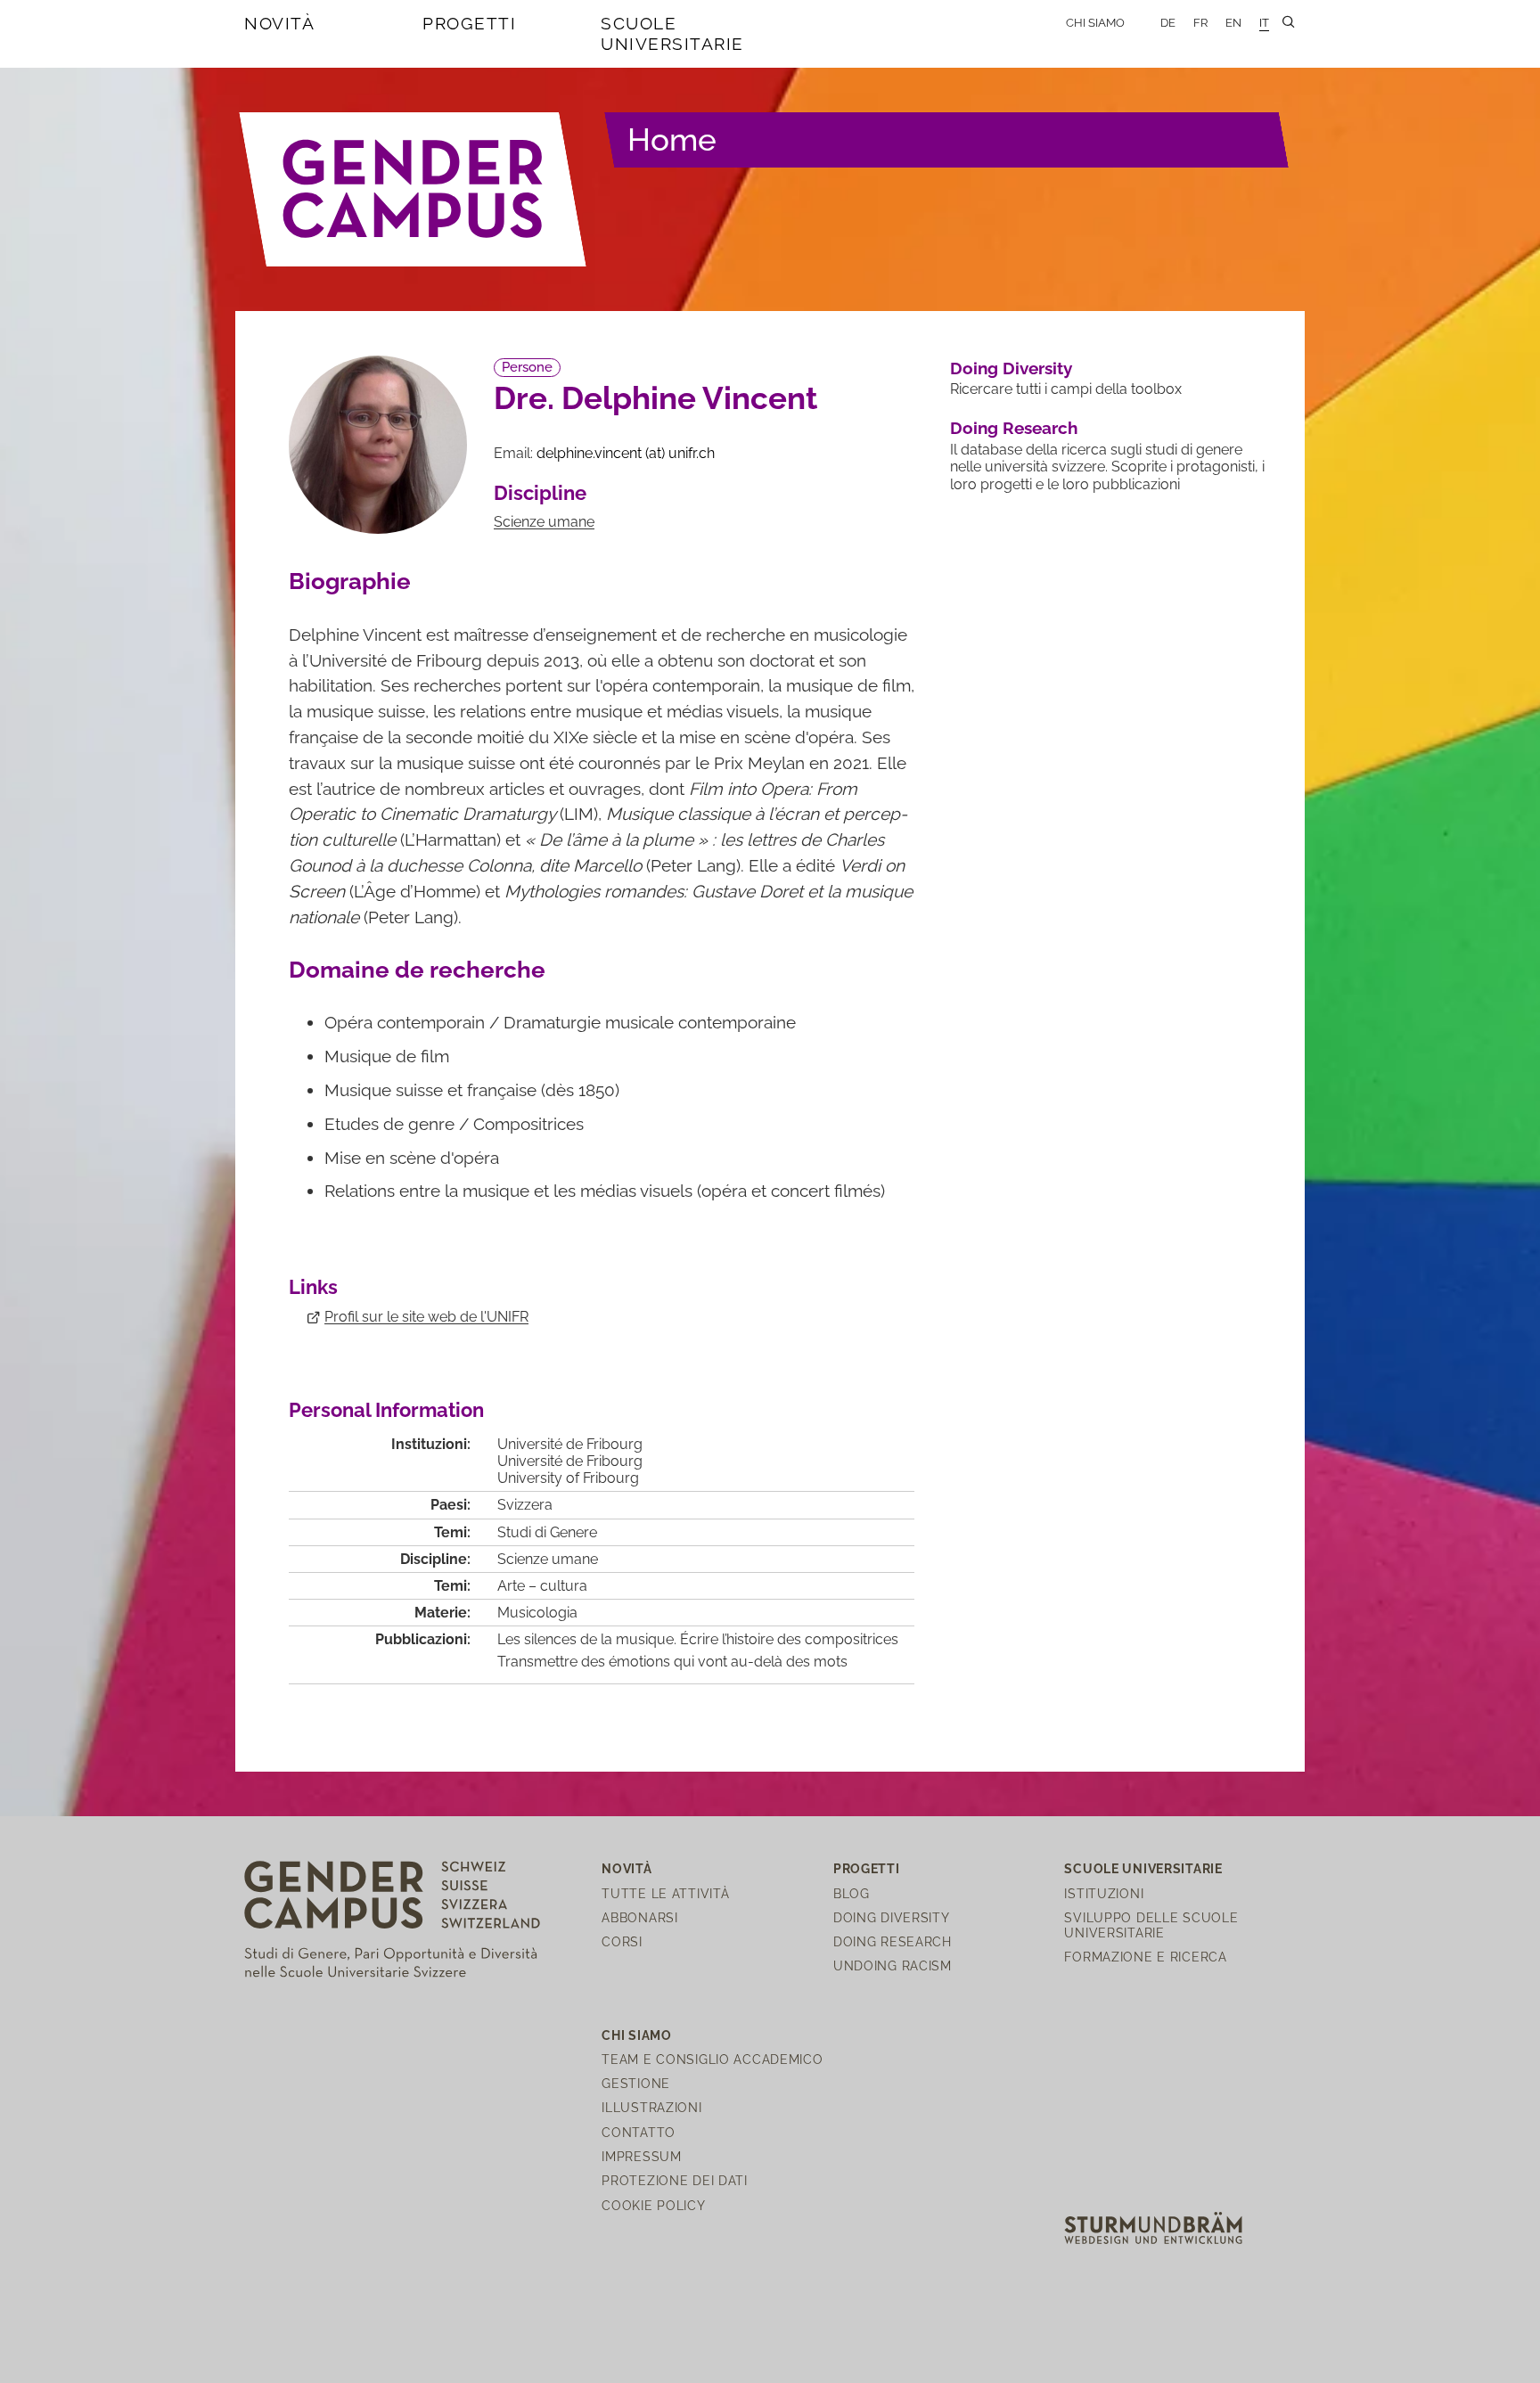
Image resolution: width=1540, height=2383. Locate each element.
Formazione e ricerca (1145, 1957)
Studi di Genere (547, 1532)
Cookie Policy (653, 2205)
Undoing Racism (893, 1965)
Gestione (636, 2083)
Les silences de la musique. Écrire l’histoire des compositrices (698, 1639)
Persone (527, 367)
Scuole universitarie (672, 33)
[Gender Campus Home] (414, 189)
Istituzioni (1104, 1893)
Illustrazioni (651, 2107)
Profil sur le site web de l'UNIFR (426, 1317)
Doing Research (1014, 428)
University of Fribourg (568, 1478)
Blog (852, 1893)
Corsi (622, 1941)
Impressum (641, 2156)
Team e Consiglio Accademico (712, 2059)
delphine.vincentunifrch (626, 453)
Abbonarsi (639, 1917)
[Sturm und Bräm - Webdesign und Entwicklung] (1153, 2227)
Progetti (469, 23)
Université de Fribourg (570, 1444)
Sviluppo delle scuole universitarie (1151, 1925)
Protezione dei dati (675, 2180)
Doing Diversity (1011, 368)
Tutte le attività (665, 1893)
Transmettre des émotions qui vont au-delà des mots (672, 1662)
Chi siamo (1095, 23)
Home (672, 139)
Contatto (639, 2132)
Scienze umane (544, 522)
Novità (279, 23)
